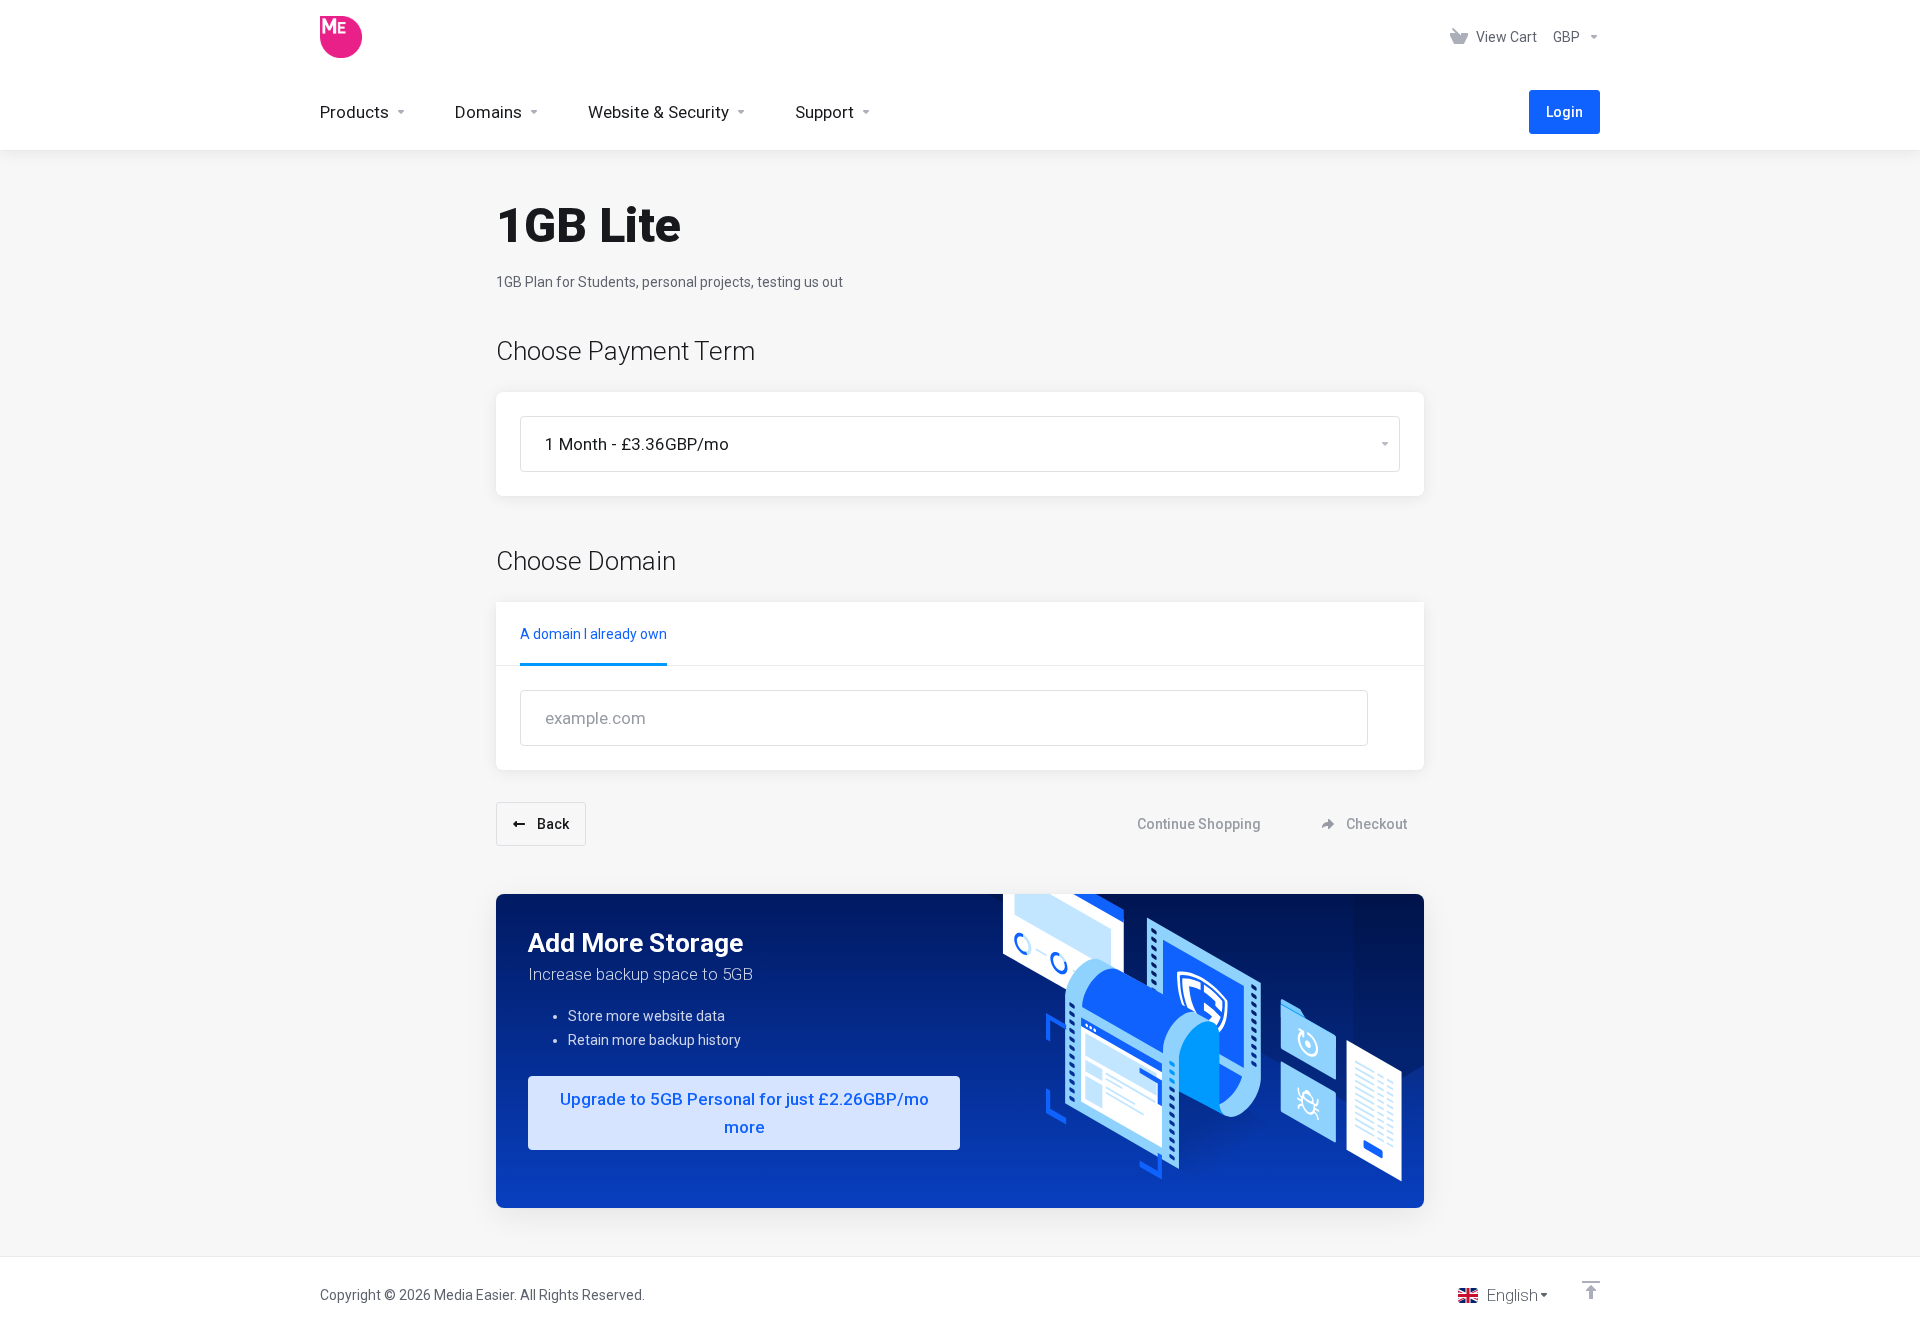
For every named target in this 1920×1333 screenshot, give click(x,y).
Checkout (1376, 824)
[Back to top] (1591, 1290)
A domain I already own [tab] (593, 634)
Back (553, 824)
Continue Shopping (1199, 824)
